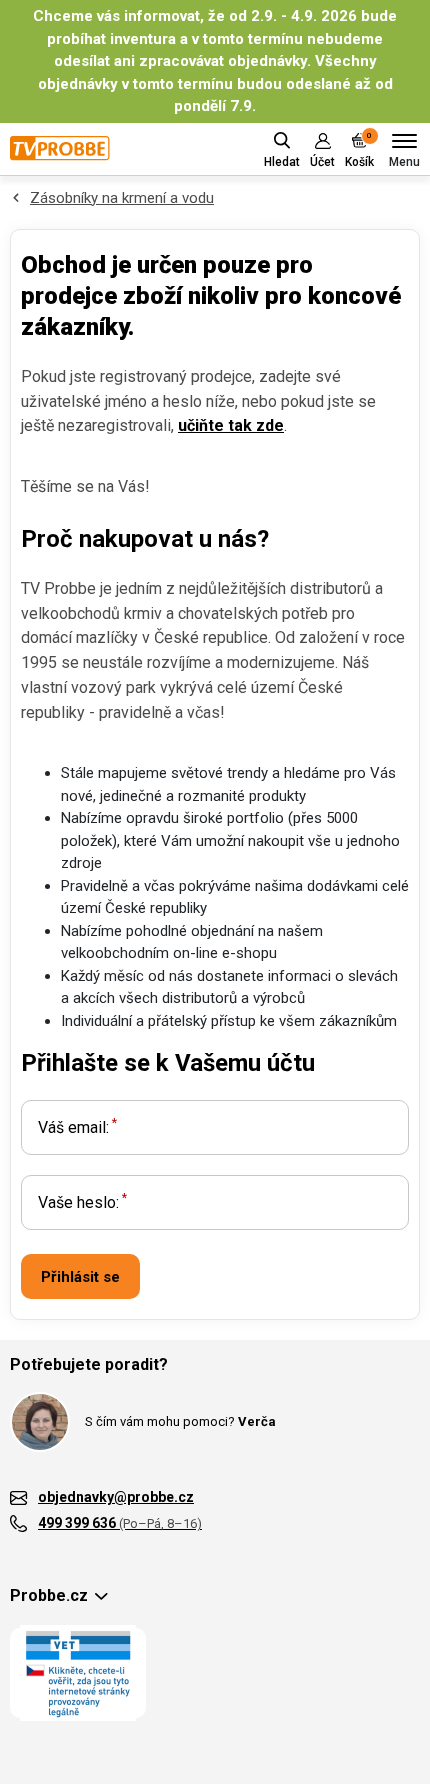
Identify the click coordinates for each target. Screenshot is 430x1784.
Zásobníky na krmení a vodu (122, 198)
